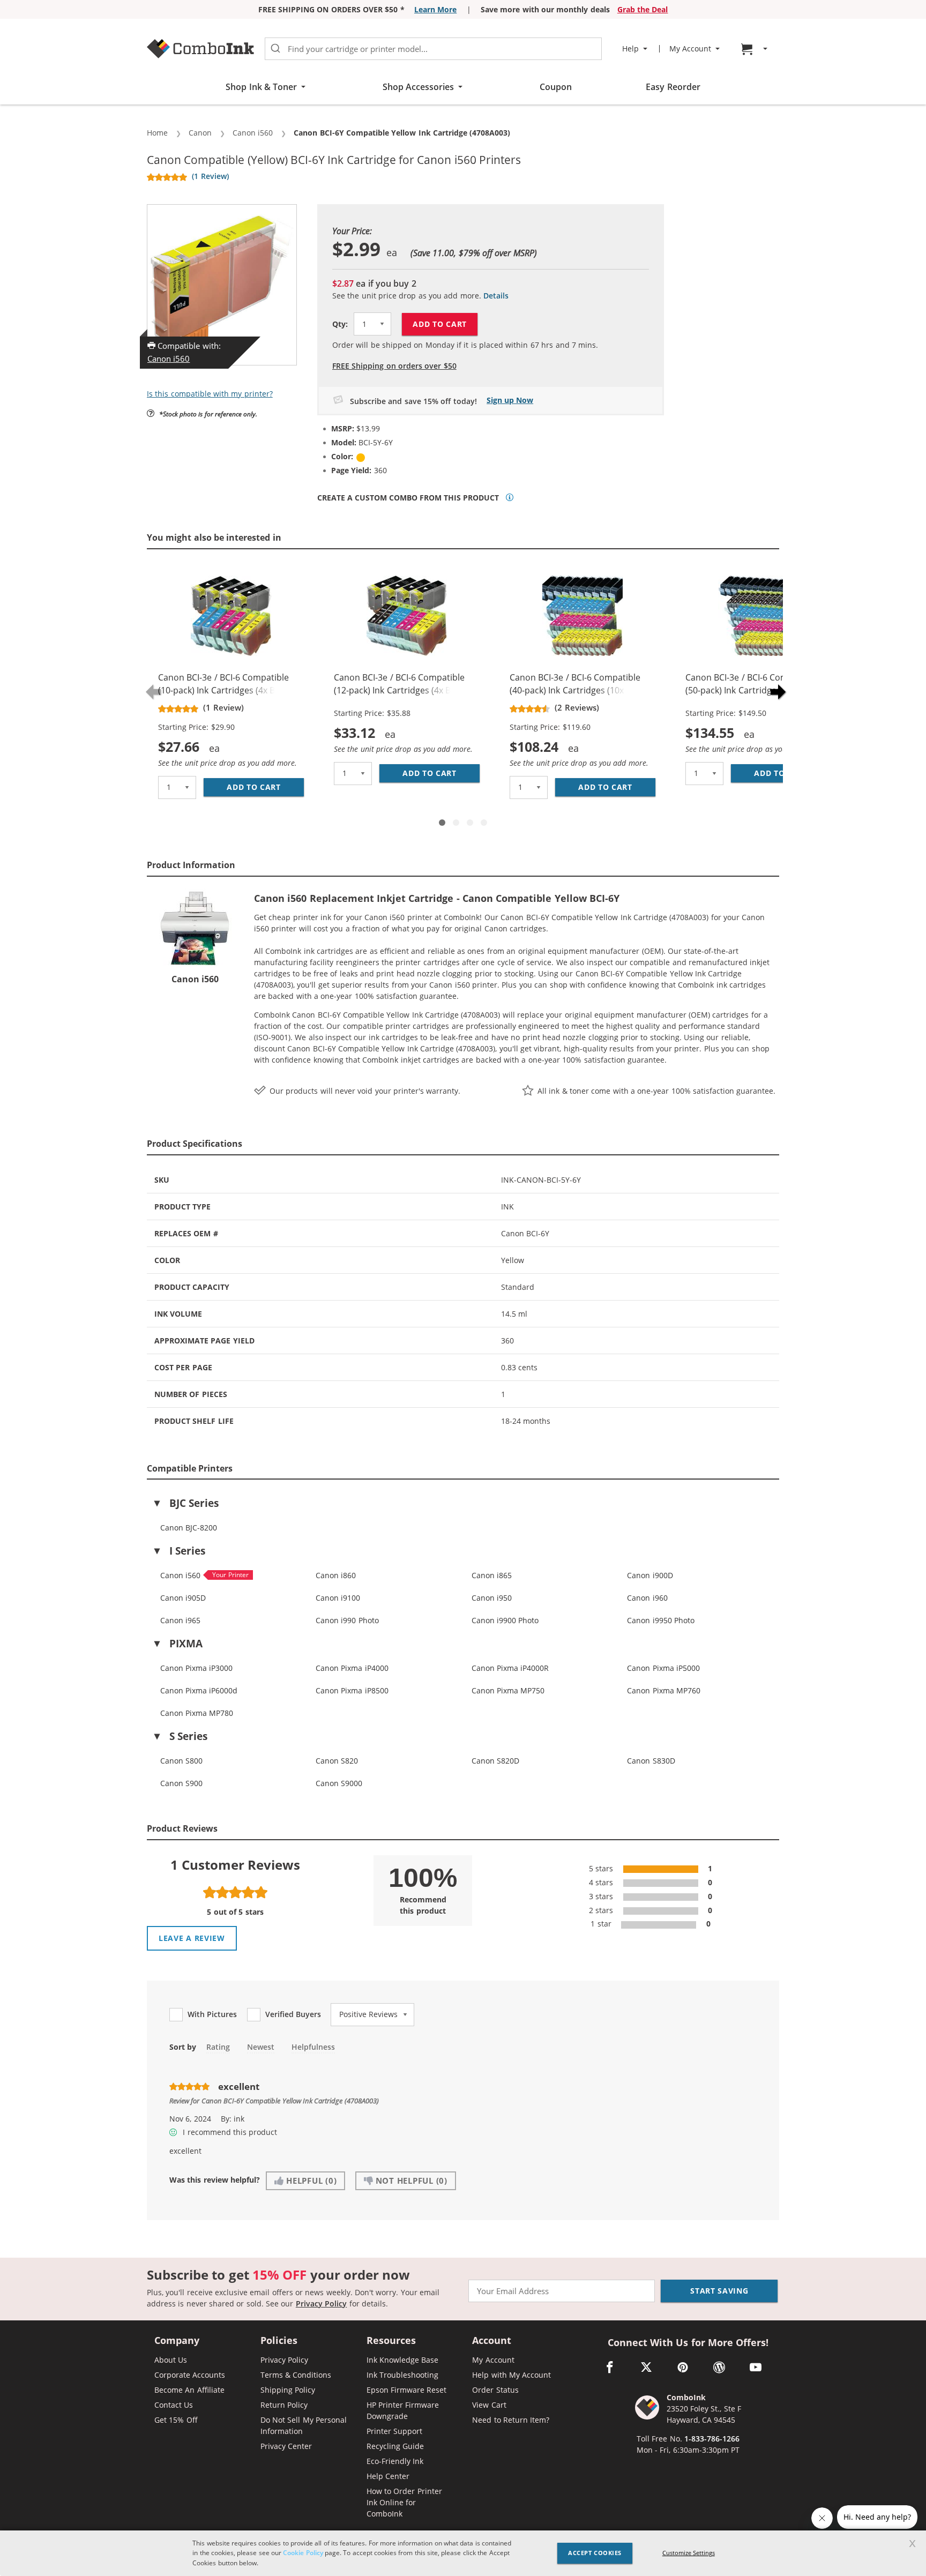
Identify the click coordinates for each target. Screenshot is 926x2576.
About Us (171, 2360)
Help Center (388, 2476)
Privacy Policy (321, 2304)
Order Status (495, 2390)
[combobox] (433, 49)
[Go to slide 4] (484, 823)
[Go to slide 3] (470, 823)
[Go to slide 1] (442, 823)
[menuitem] (756, 49)
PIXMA (186, 1644)
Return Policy (284, 2405)
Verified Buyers (293, 2014)
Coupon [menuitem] (556, 87)
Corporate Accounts (190, 2375)
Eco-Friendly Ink (395, 2461)
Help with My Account (511, 2375)
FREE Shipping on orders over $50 (394, 366)
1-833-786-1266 (712, 2439)
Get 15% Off (176, 2420)
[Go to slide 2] (456, 823)
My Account (493, 2360)
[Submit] (275, 49)
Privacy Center (286, 2446)
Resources (391, 2341)
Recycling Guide (395, 2446)
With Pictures (212, 2014)
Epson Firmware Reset (407, 2390)
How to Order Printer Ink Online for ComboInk (404, 2502)
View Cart (489, 2405)
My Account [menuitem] (690, 49)
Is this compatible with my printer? (210, 394)
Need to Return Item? (511, 2420)
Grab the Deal (643, 9)
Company (177, 2341)
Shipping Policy (288, 2390)
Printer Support (394, 2431)
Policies (279, 2341)
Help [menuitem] (630, 49)
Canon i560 (169, 359)
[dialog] (463, 2553)
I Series (187, 1551)
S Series (188, 1736)
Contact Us (174, 2405)
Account (492, 2341)
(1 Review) (210, 176)
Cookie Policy (303, 2553)
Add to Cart (440, 324)
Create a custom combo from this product (408, 498)
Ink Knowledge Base (403, 2360)
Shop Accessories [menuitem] (418, 87)
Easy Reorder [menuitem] (673, 87)
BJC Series (194, 1503)
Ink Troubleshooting (402, 2375)
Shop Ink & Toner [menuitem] (261, 87)
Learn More (435, 9)
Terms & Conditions (296, 2375)
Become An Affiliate (189, 2390)
